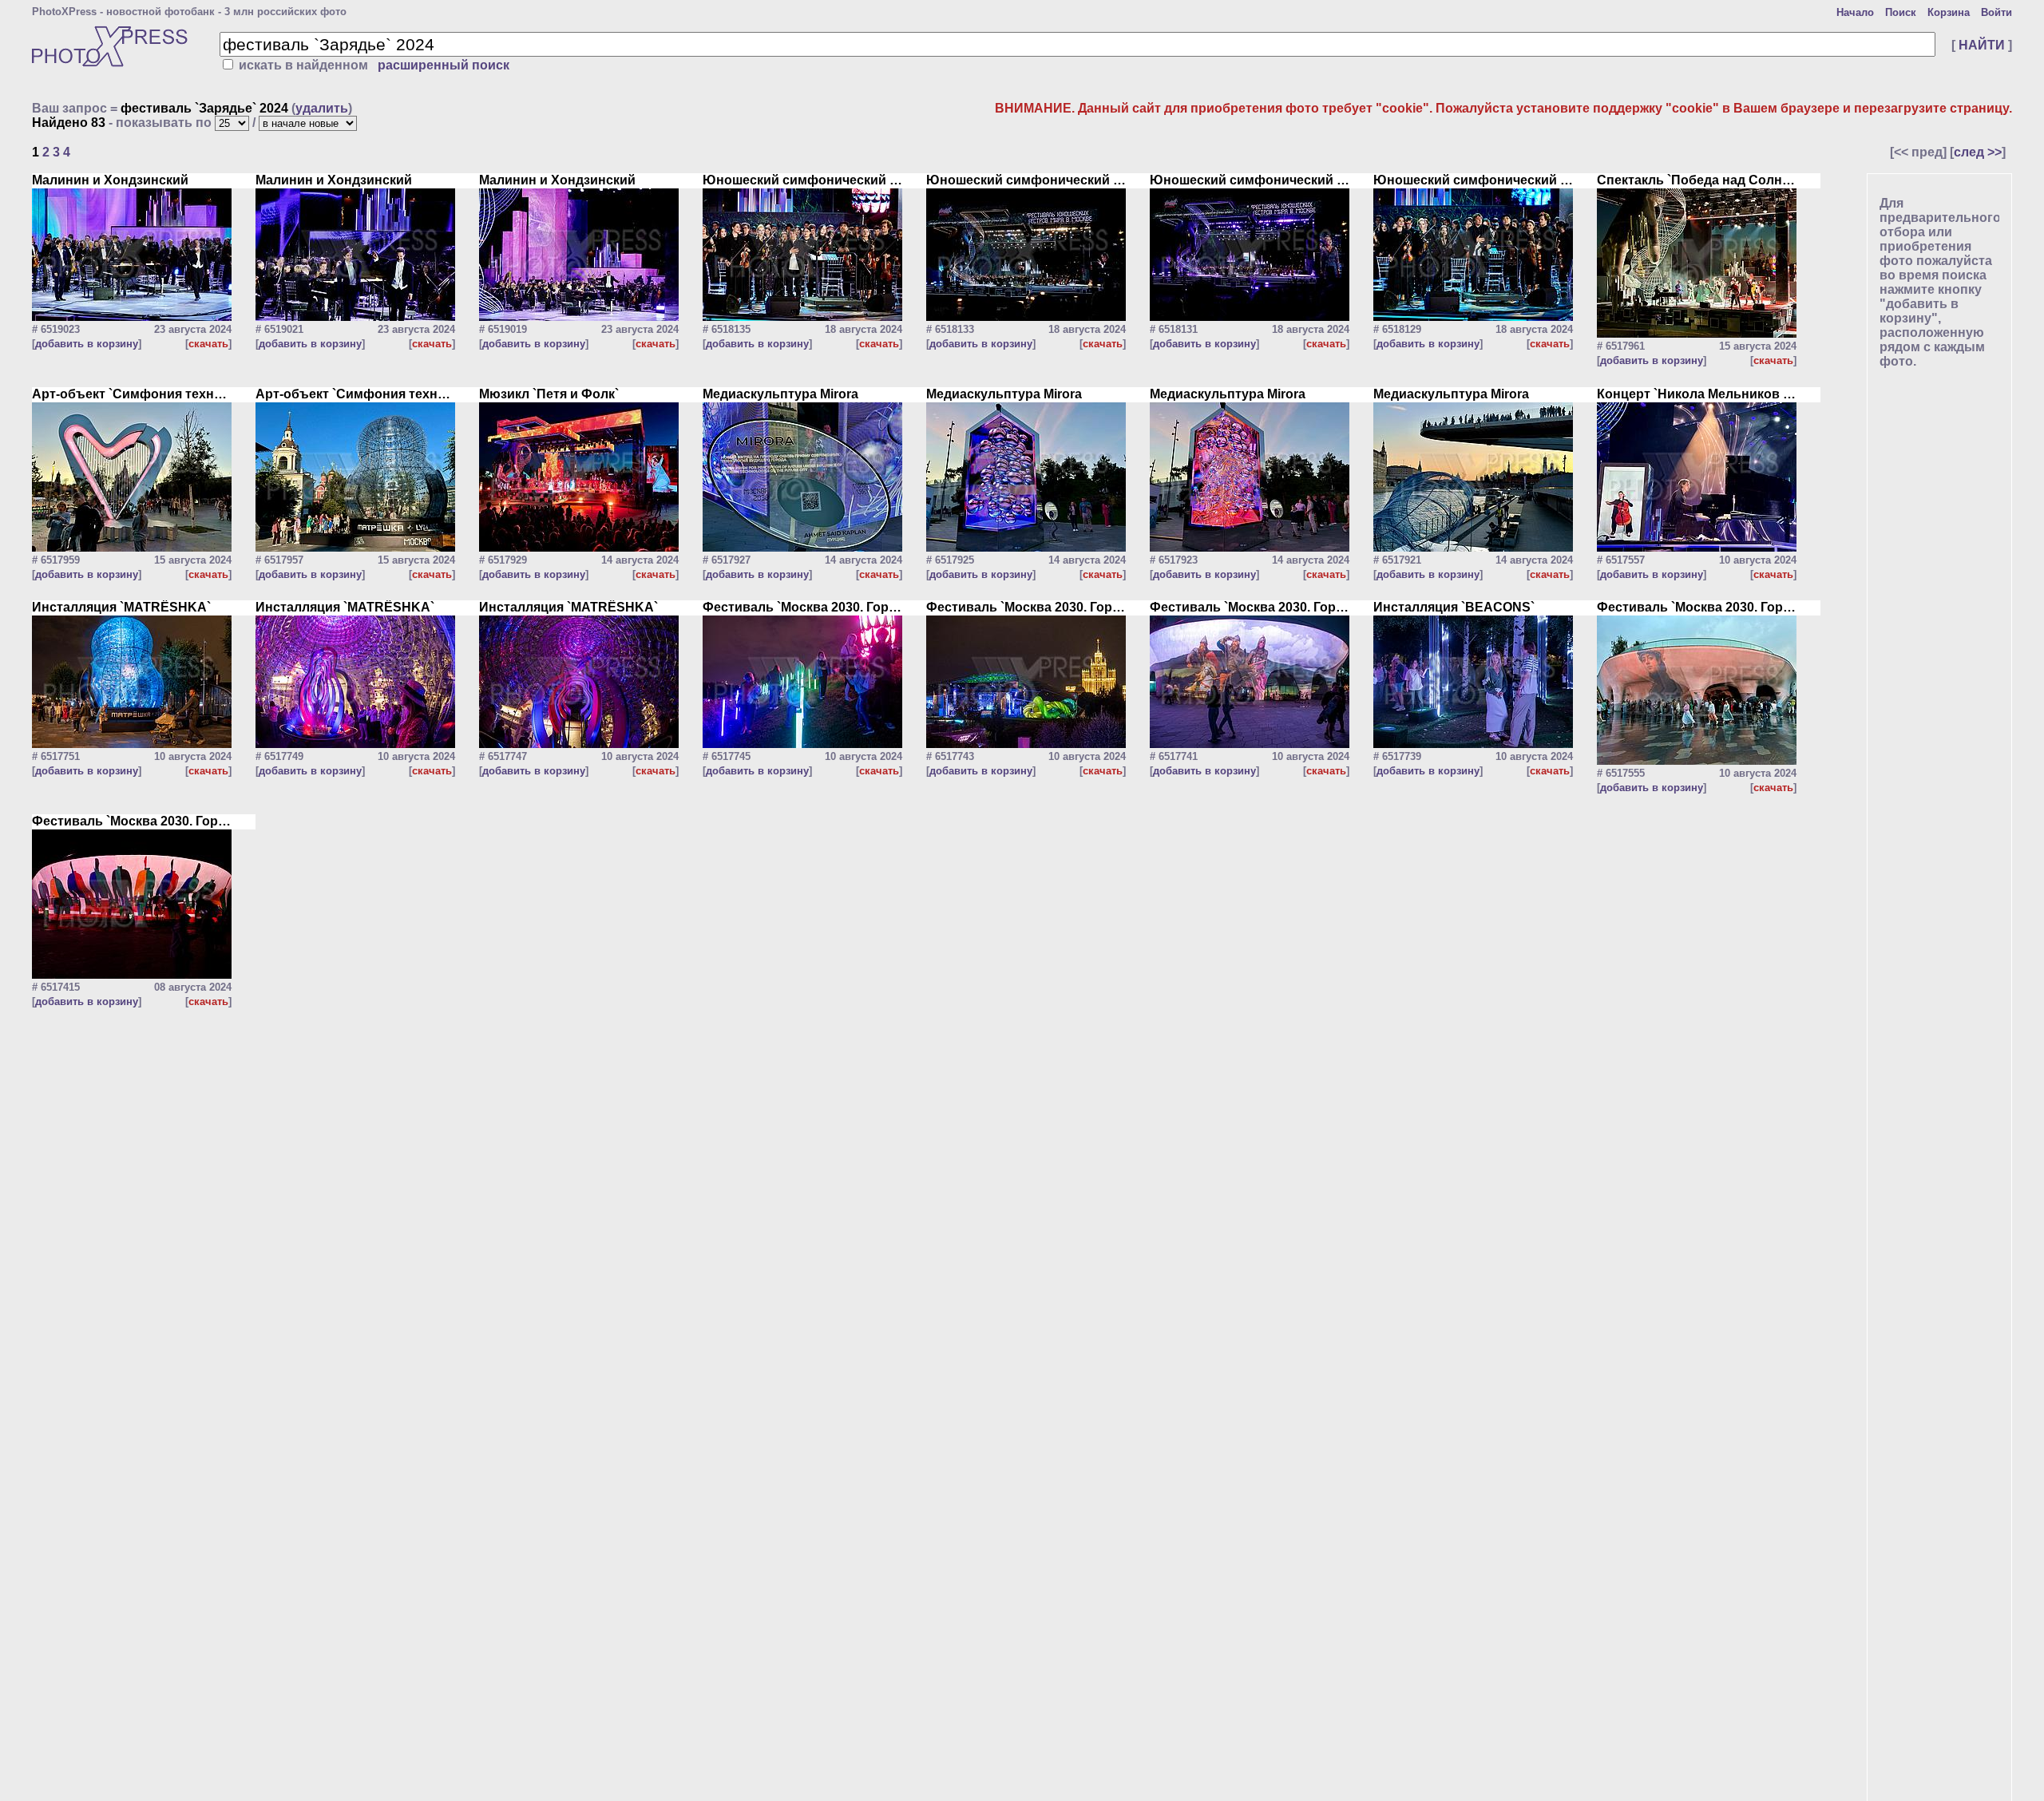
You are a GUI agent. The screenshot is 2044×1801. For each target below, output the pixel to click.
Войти (1996, 12)
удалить (322, 108)
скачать (208, 344)
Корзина (1949, 12)
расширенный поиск (444, 65)
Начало (1855, 12)
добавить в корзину (87, 344)
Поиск (1901, 12)
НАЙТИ (1982, 45)
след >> (1978, 152)
